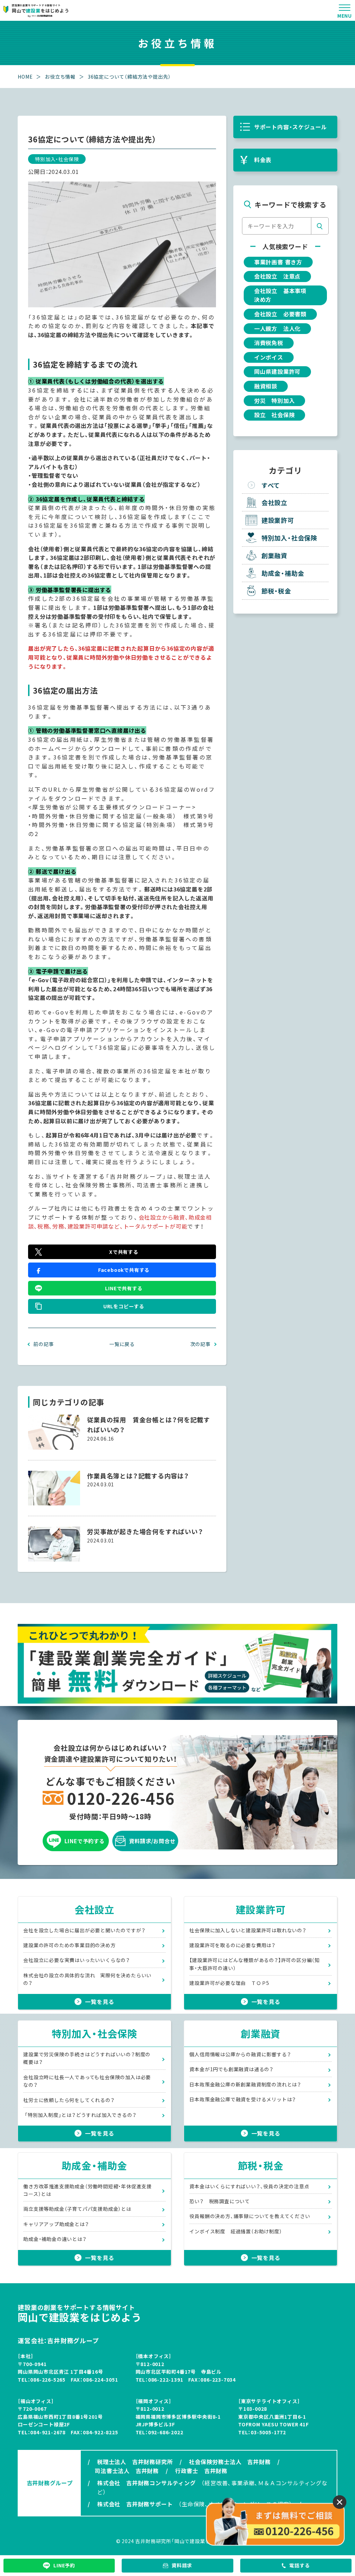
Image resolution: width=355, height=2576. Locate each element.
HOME (25, 77)
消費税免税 (269, 343)
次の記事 (201, 1344)
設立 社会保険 (275, 415)
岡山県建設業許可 (277, 371)
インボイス (269, 357)
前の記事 (44, 1344)
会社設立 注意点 (277, 276)
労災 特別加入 (275, 401)
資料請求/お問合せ (152, 1841)
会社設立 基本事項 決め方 (283, 295)
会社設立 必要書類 (280, 314)
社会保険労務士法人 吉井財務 (230, 2462)
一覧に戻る (122, 1344)
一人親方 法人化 (277, 328)
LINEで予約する (85, 1841)
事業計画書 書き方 (278, 262)
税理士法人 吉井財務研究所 (135, 2462)
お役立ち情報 (60, 77)
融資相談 (266, 386)
